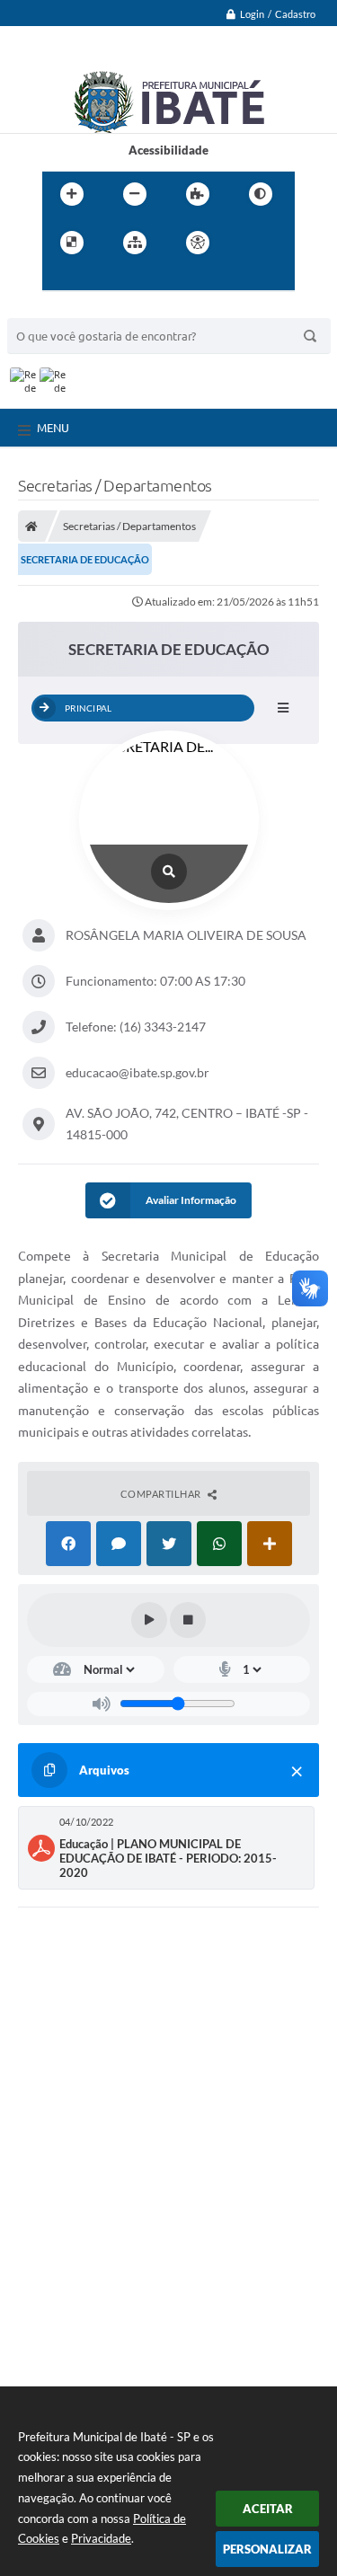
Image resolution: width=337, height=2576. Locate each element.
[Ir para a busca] (100, 279)
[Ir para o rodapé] (139, 279)
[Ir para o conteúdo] (249, 243)
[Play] (149, 1620)
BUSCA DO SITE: (60, 310)
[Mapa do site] (135, 243)
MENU (53, 428)
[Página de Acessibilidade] (198, 243)
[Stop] (188, 1620)
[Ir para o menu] (60, 279)
